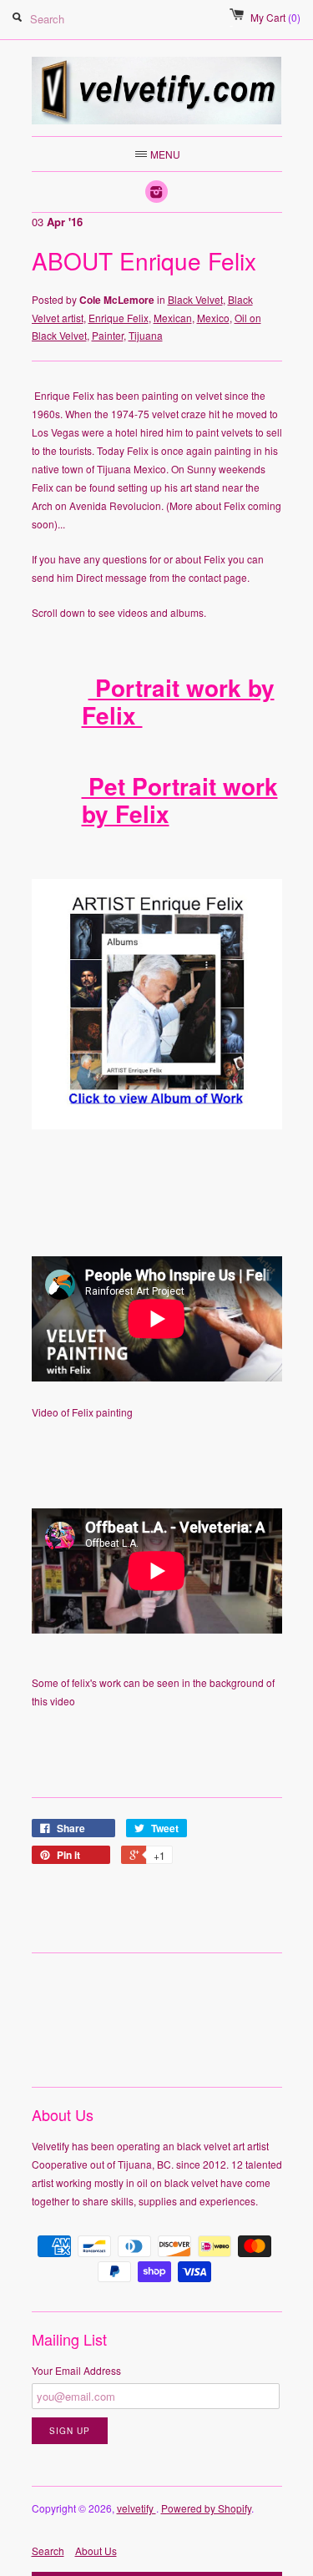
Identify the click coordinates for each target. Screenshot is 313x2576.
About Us (96, 2551)
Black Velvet (195, 299)
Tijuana (146, 335)
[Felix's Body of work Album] (157, 1125)
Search (48, 2551)
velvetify (136, 2508)
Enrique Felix (119, 318)
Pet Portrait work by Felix (180, 800)
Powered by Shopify (206, 2508)
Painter (108, 335)
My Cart (275, 17)
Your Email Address (76, 2370)
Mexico (213, 318)
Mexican (173, 318)
